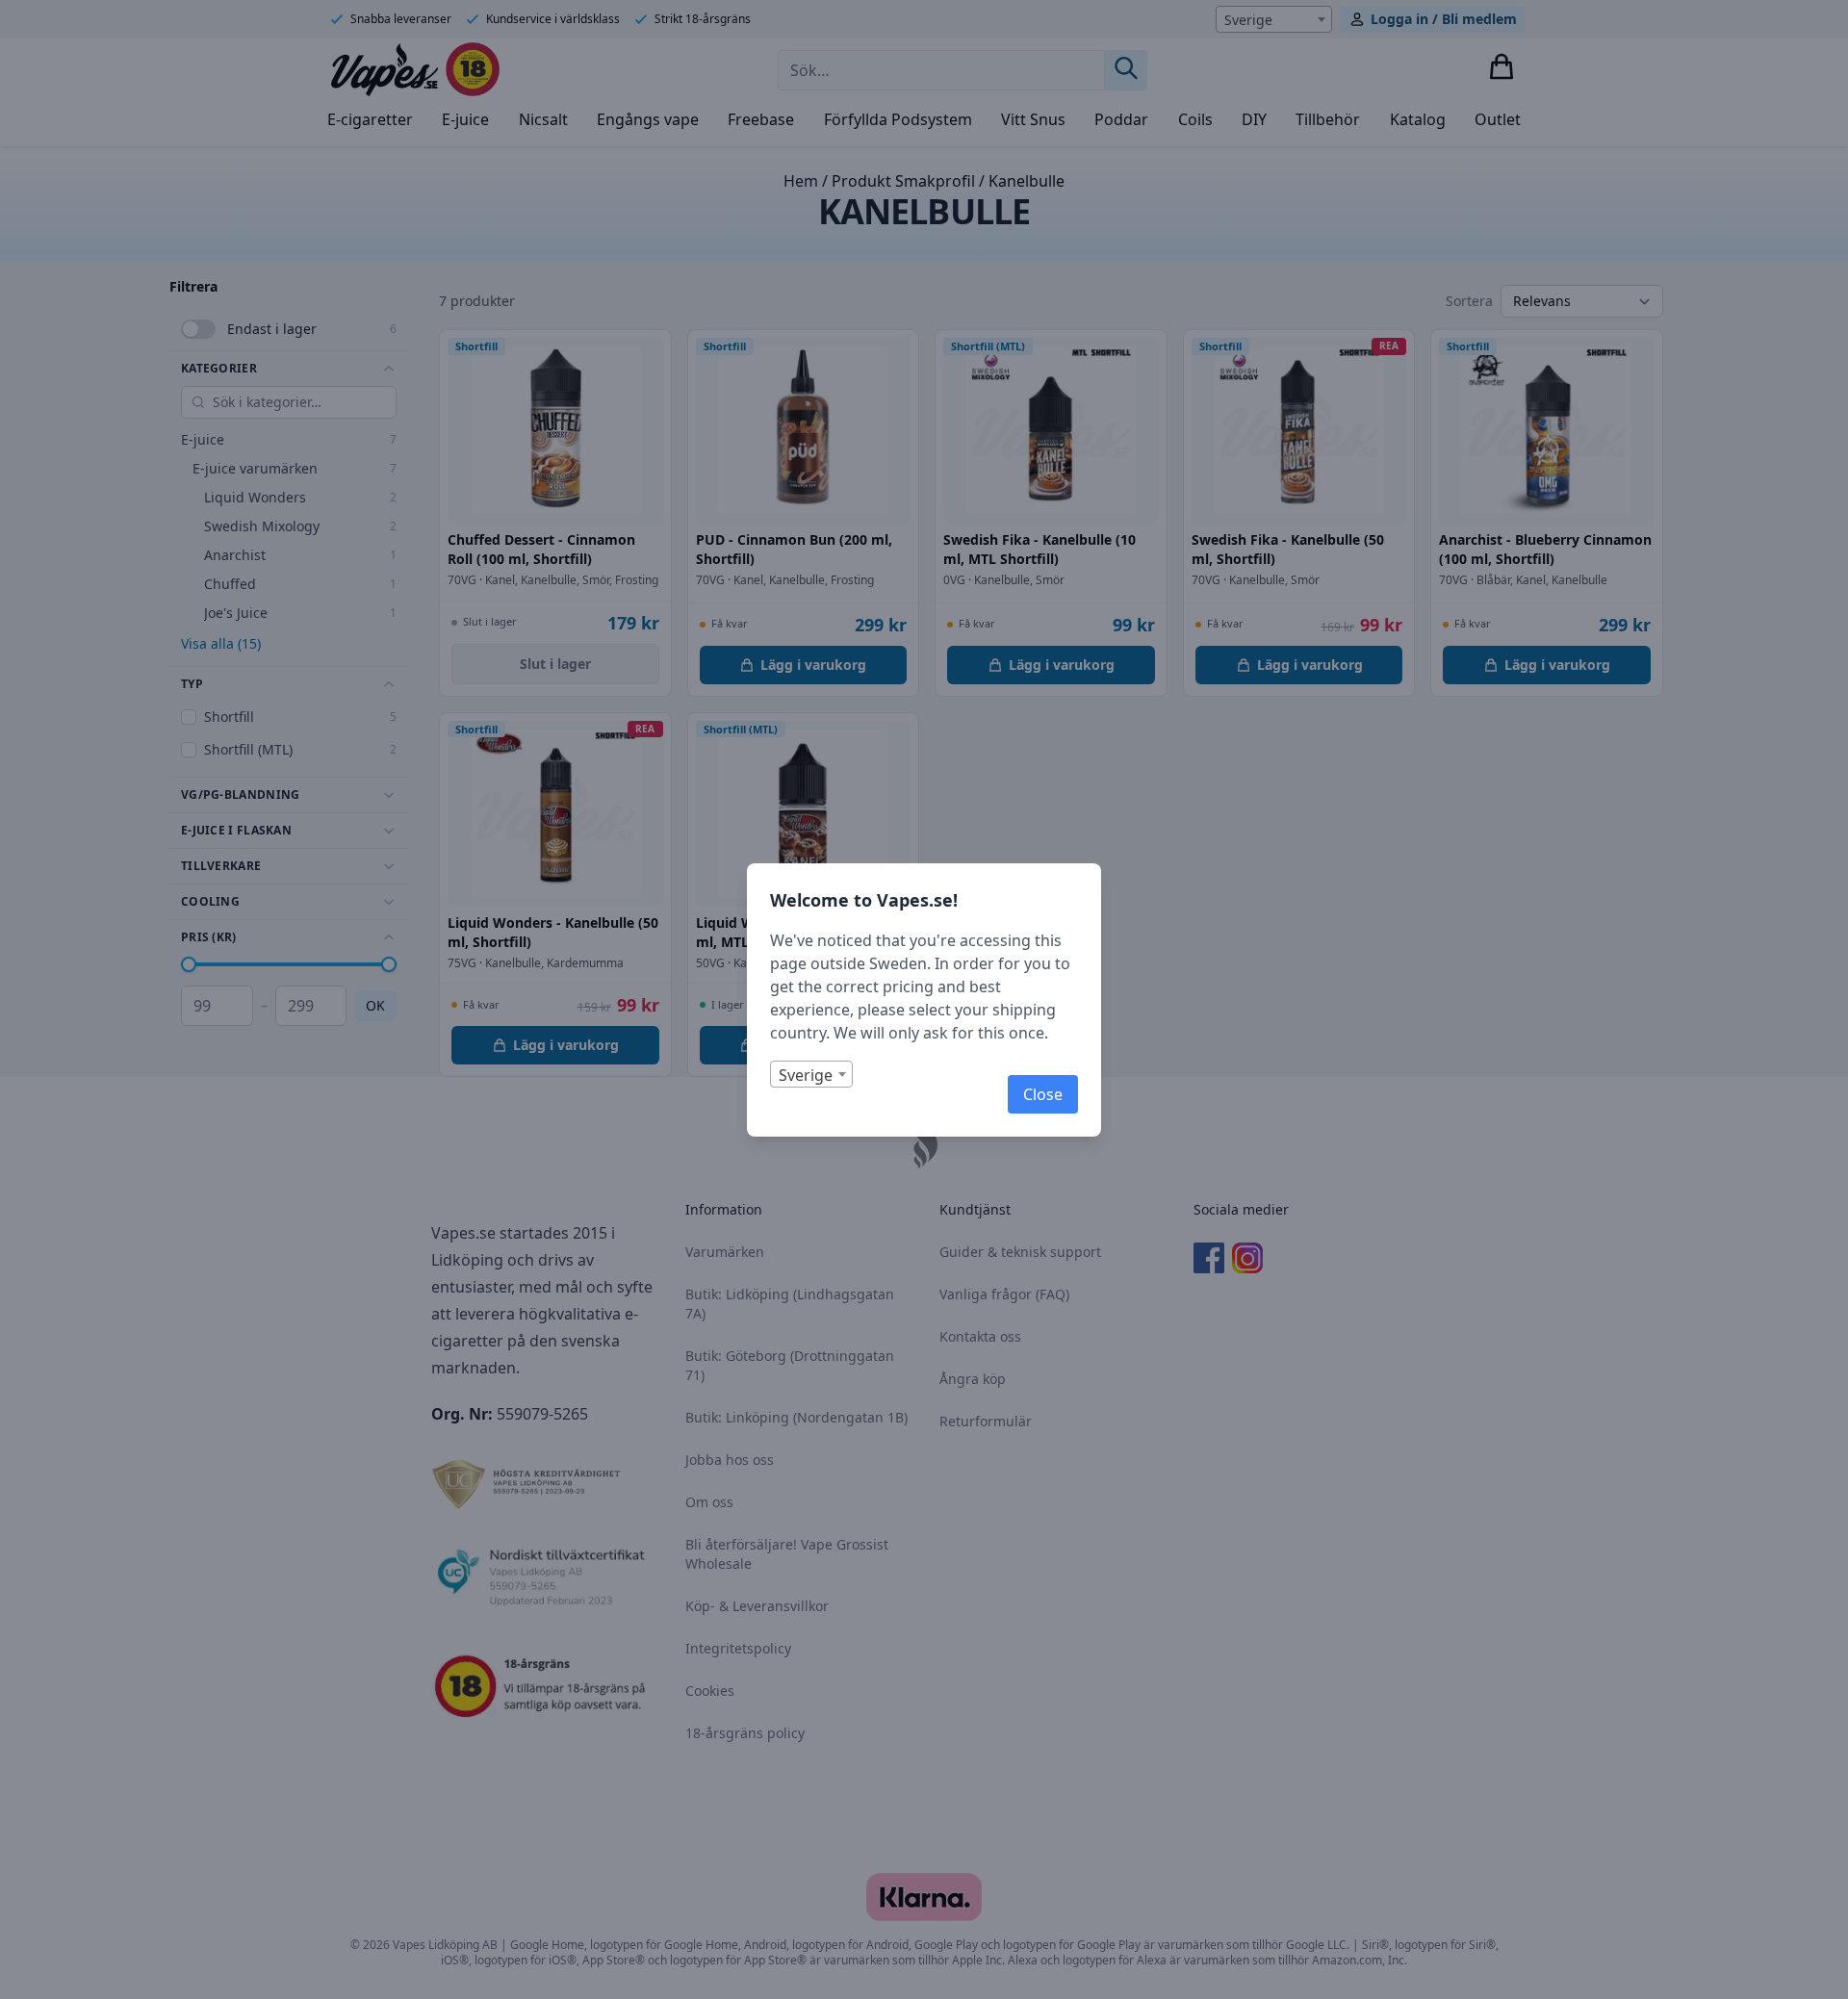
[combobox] (811, 1074)
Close (1043, 1094)
